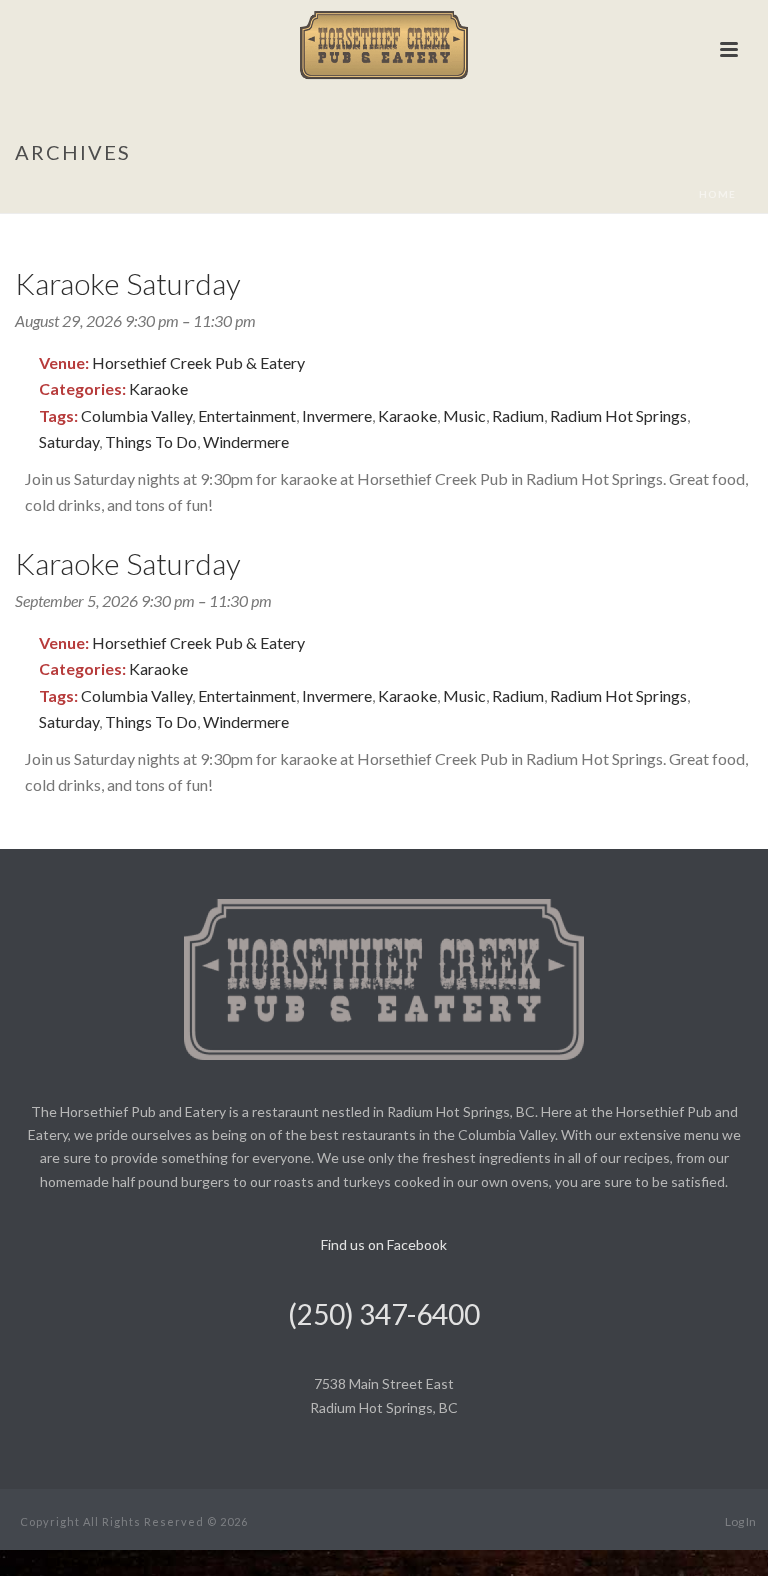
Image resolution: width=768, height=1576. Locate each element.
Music (464, 415)
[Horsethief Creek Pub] (384, 45)
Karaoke (158, 388)
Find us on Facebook (384, 1244)
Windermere (246, 441)
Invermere (337, 415)
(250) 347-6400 (384, 1314)
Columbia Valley (136, 415)
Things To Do (151, 441)
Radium (518, 415)
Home (717, 194)
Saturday (69, 441)
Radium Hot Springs (618, 415)
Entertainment (247, 415)
